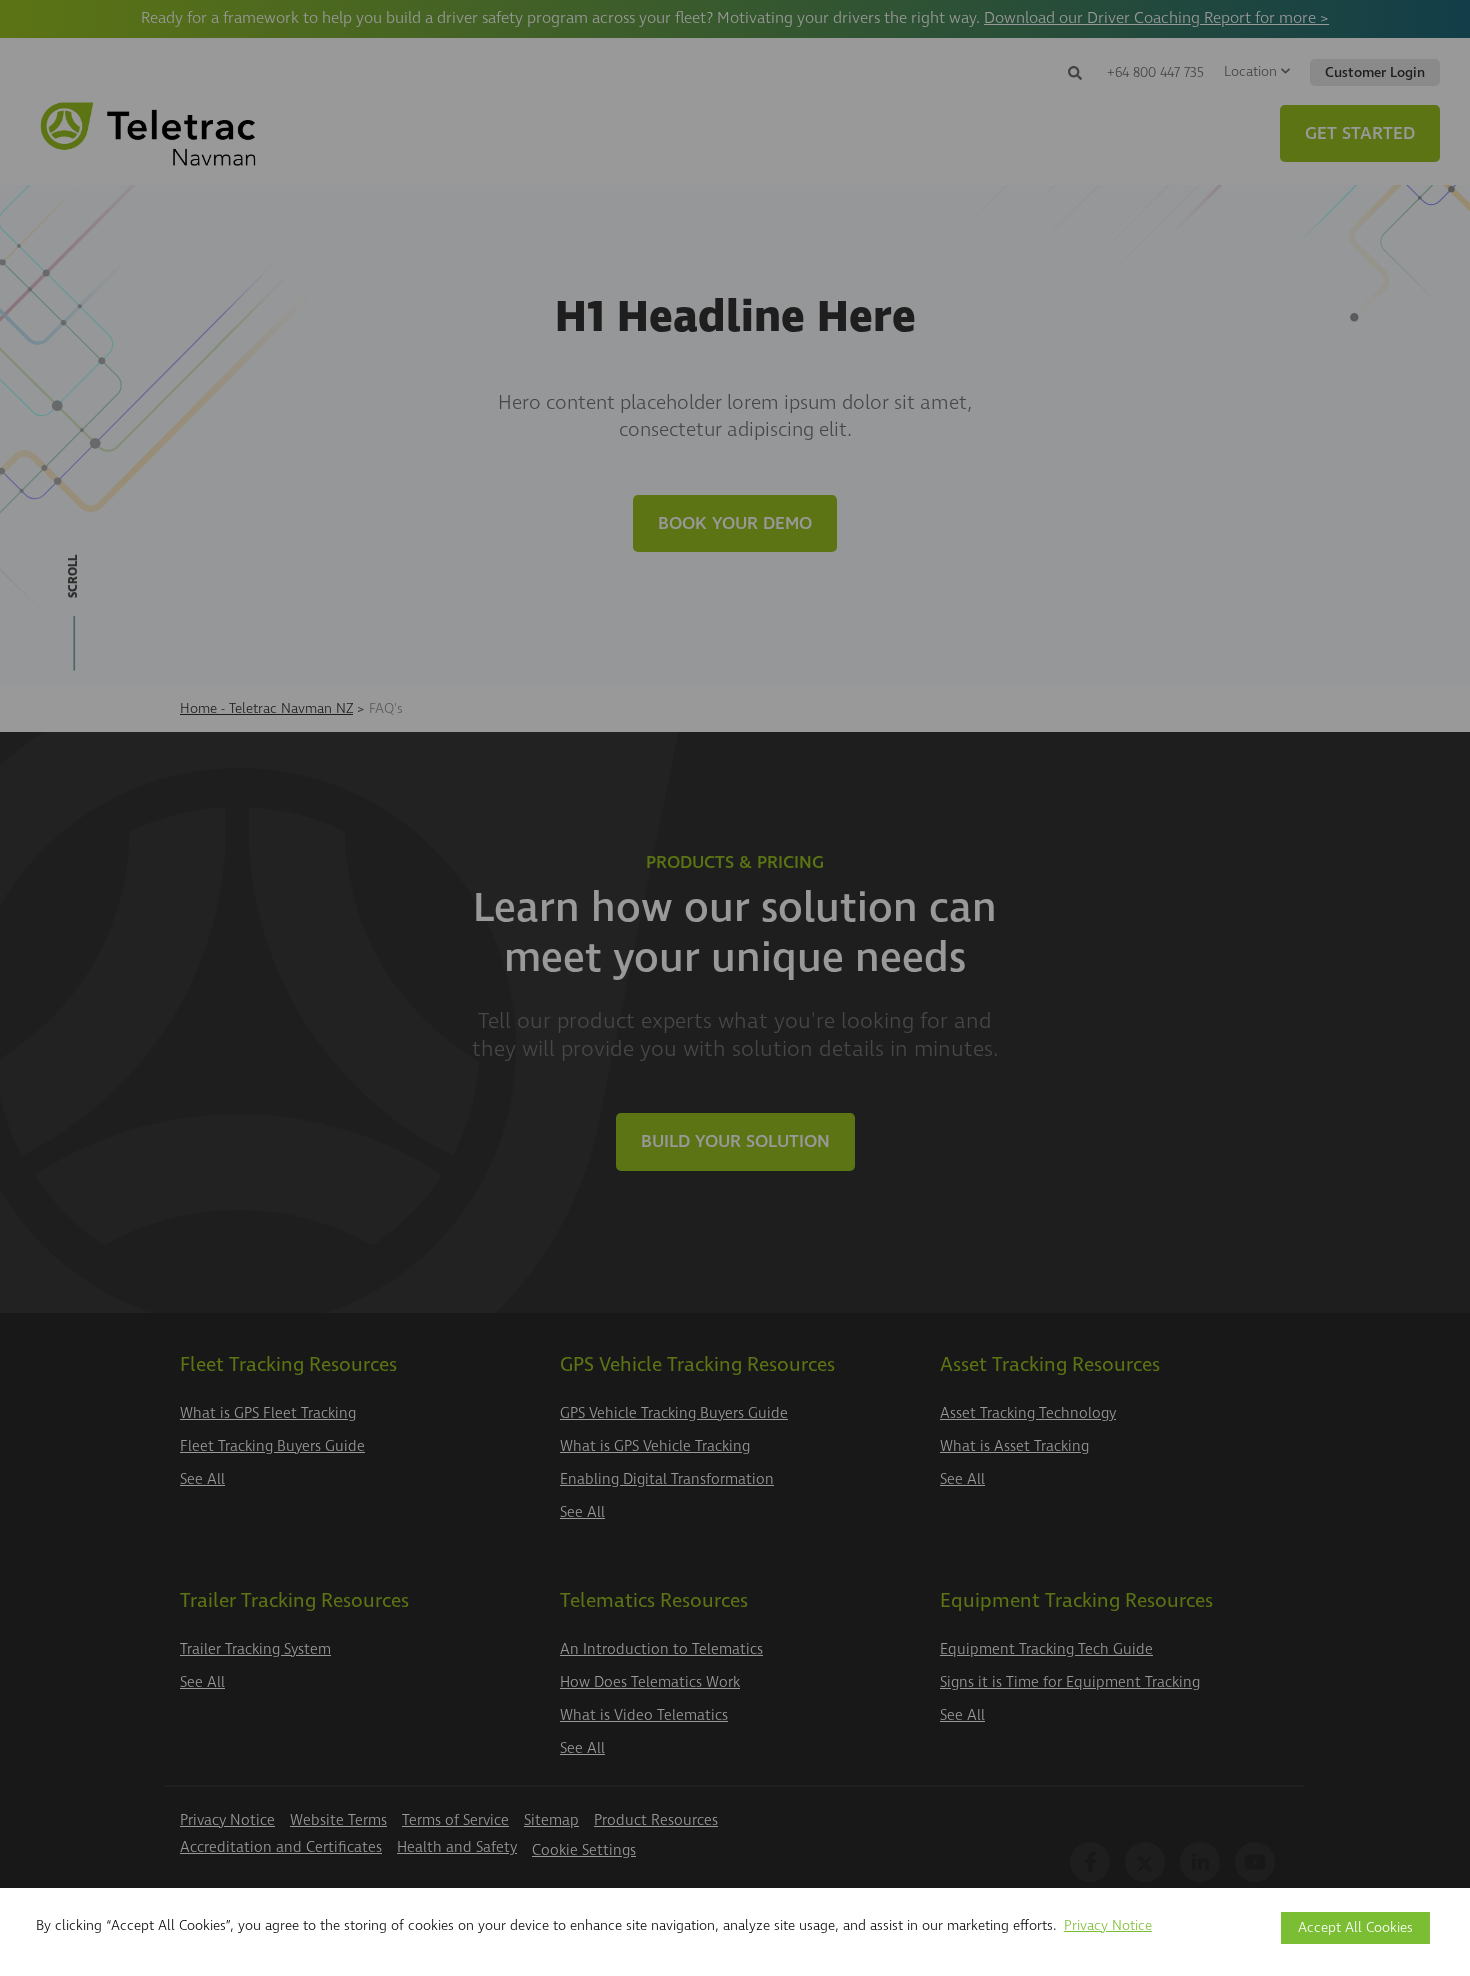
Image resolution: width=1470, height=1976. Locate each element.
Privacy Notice (1108, 1925)
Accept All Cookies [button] (1355, 1927)
